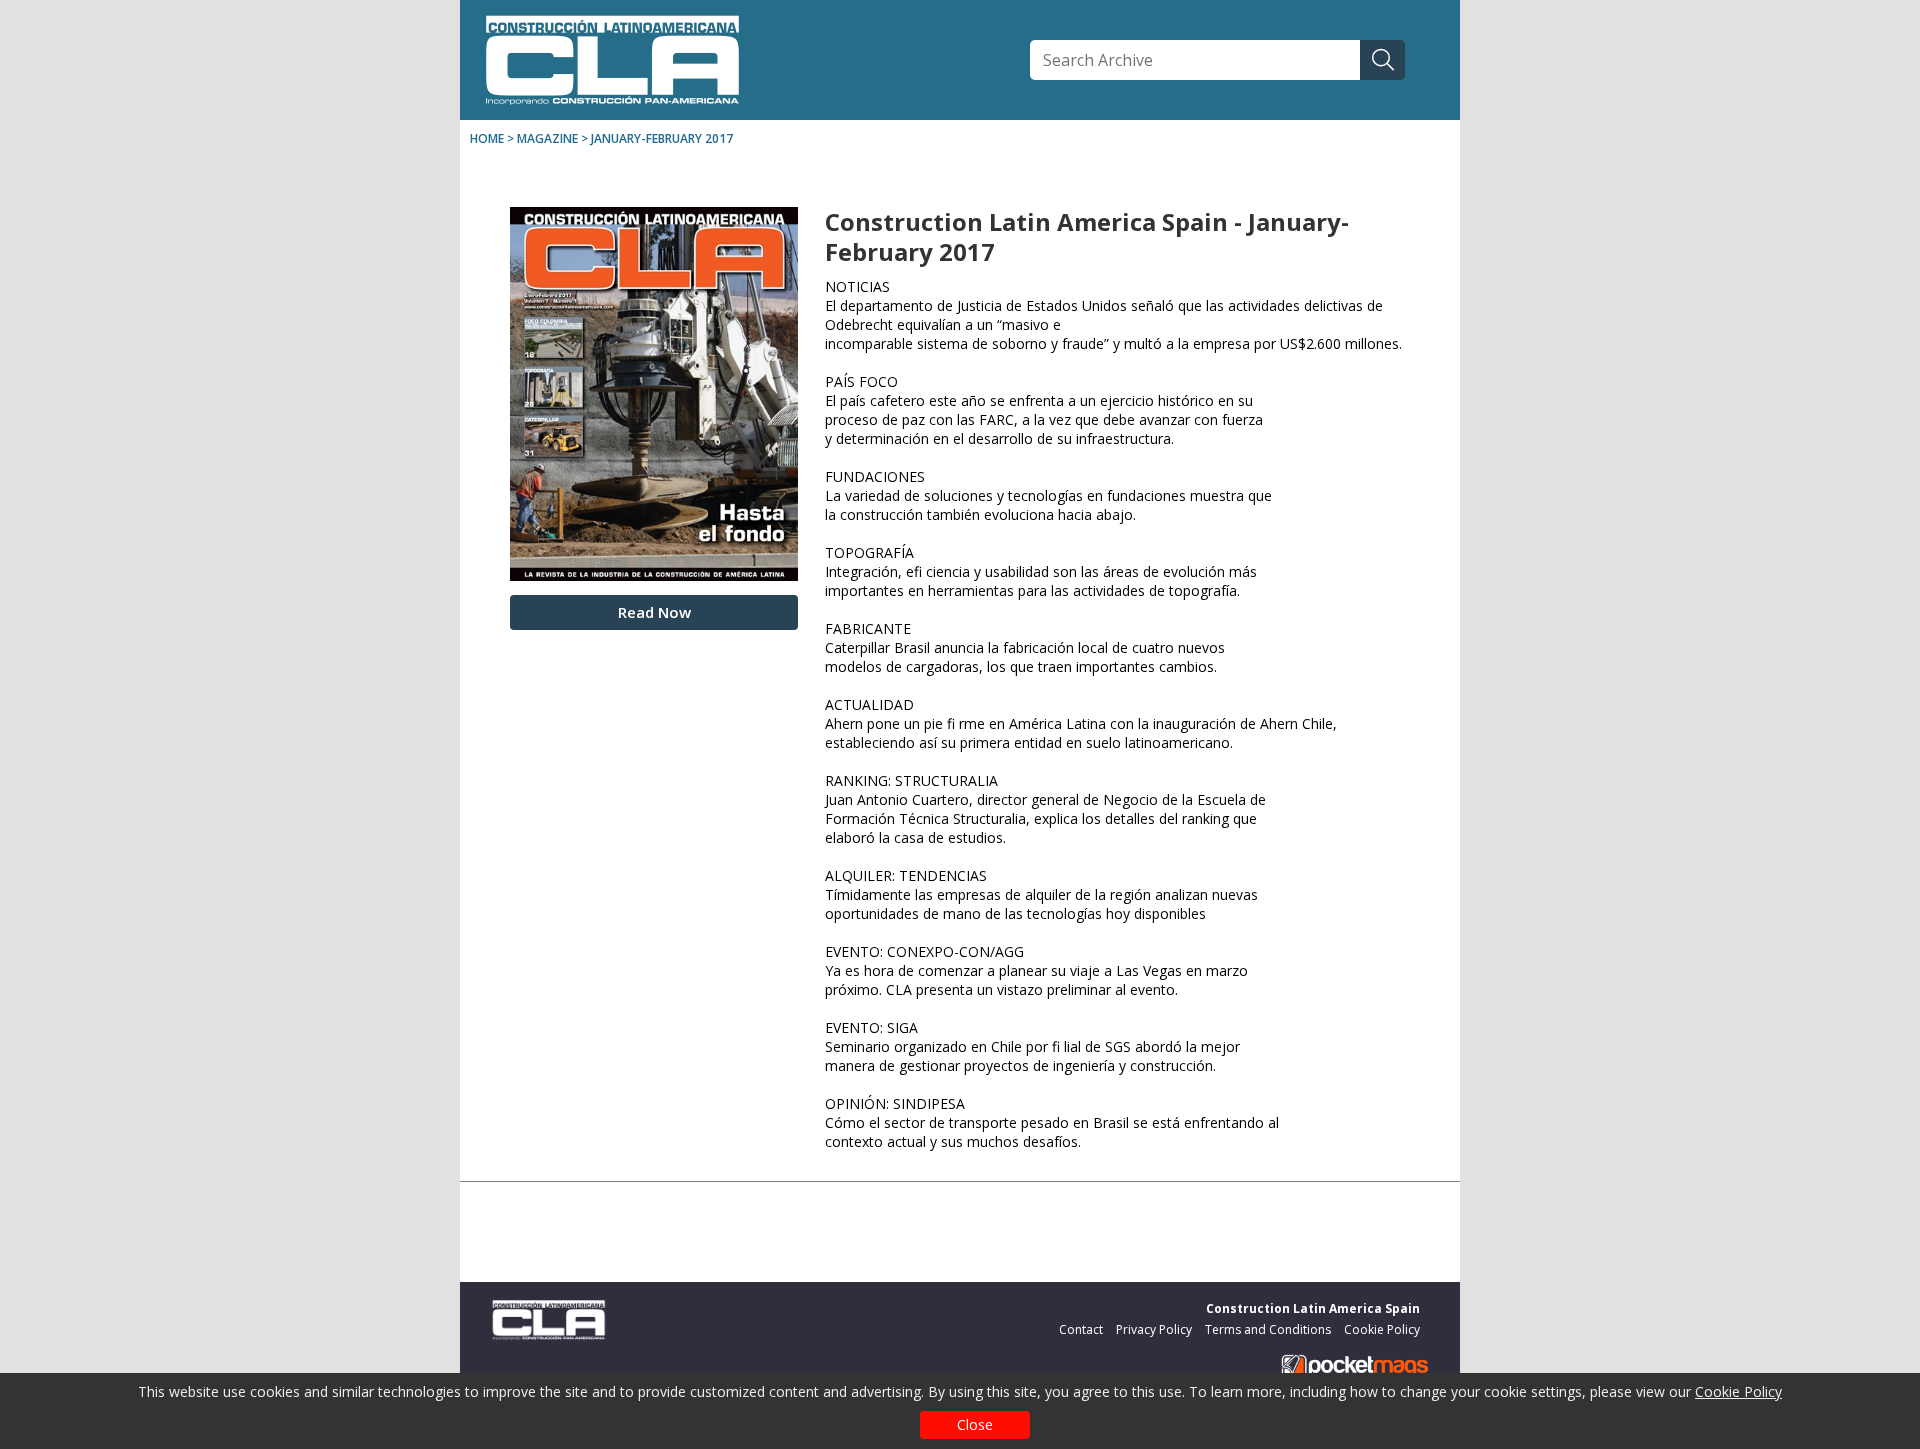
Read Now (654, 612)
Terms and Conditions (1268, 1329)
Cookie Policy (1738, 1391)
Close (975, 1424)
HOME (487, 138)
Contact (1081, 1329)
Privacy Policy (1154, 1329)
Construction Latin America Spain (1313, 1308)
